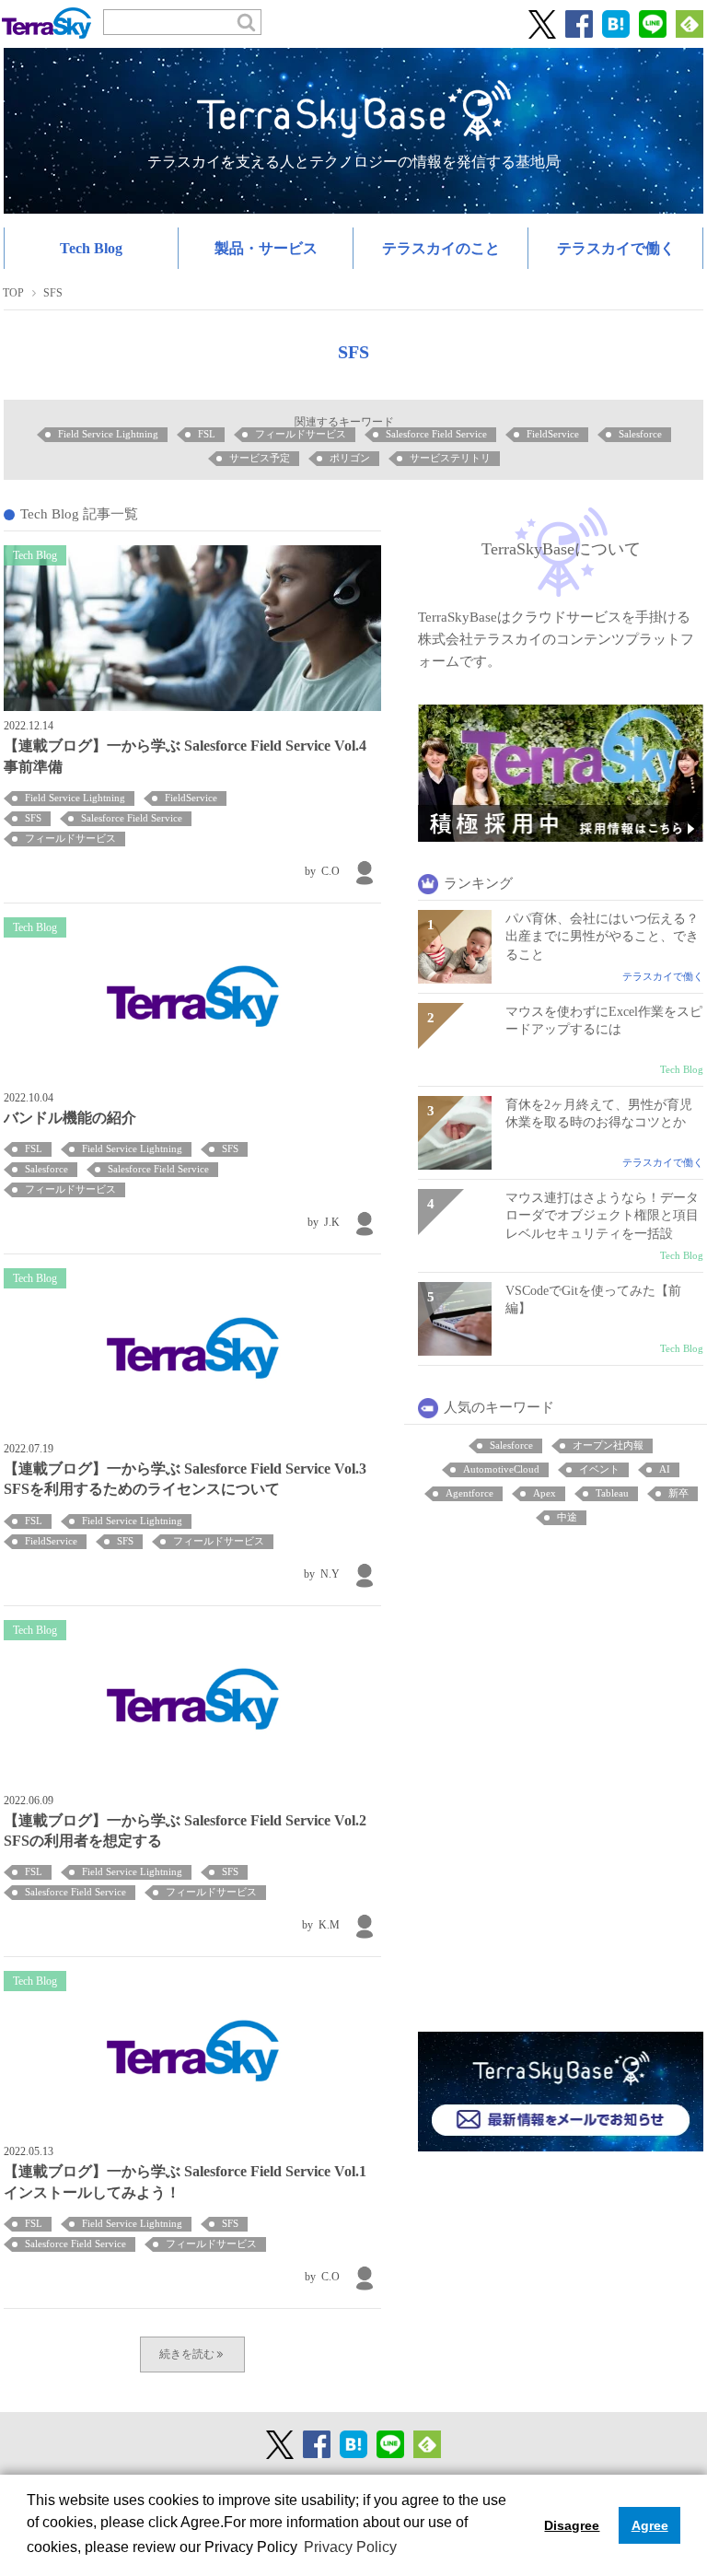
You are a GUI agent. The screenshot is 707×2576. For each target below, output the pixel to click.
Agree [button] (650, 2525)
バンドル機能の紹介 (70, 1118)
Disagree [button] (572, 2525)
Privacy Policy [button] (350, 2547)
